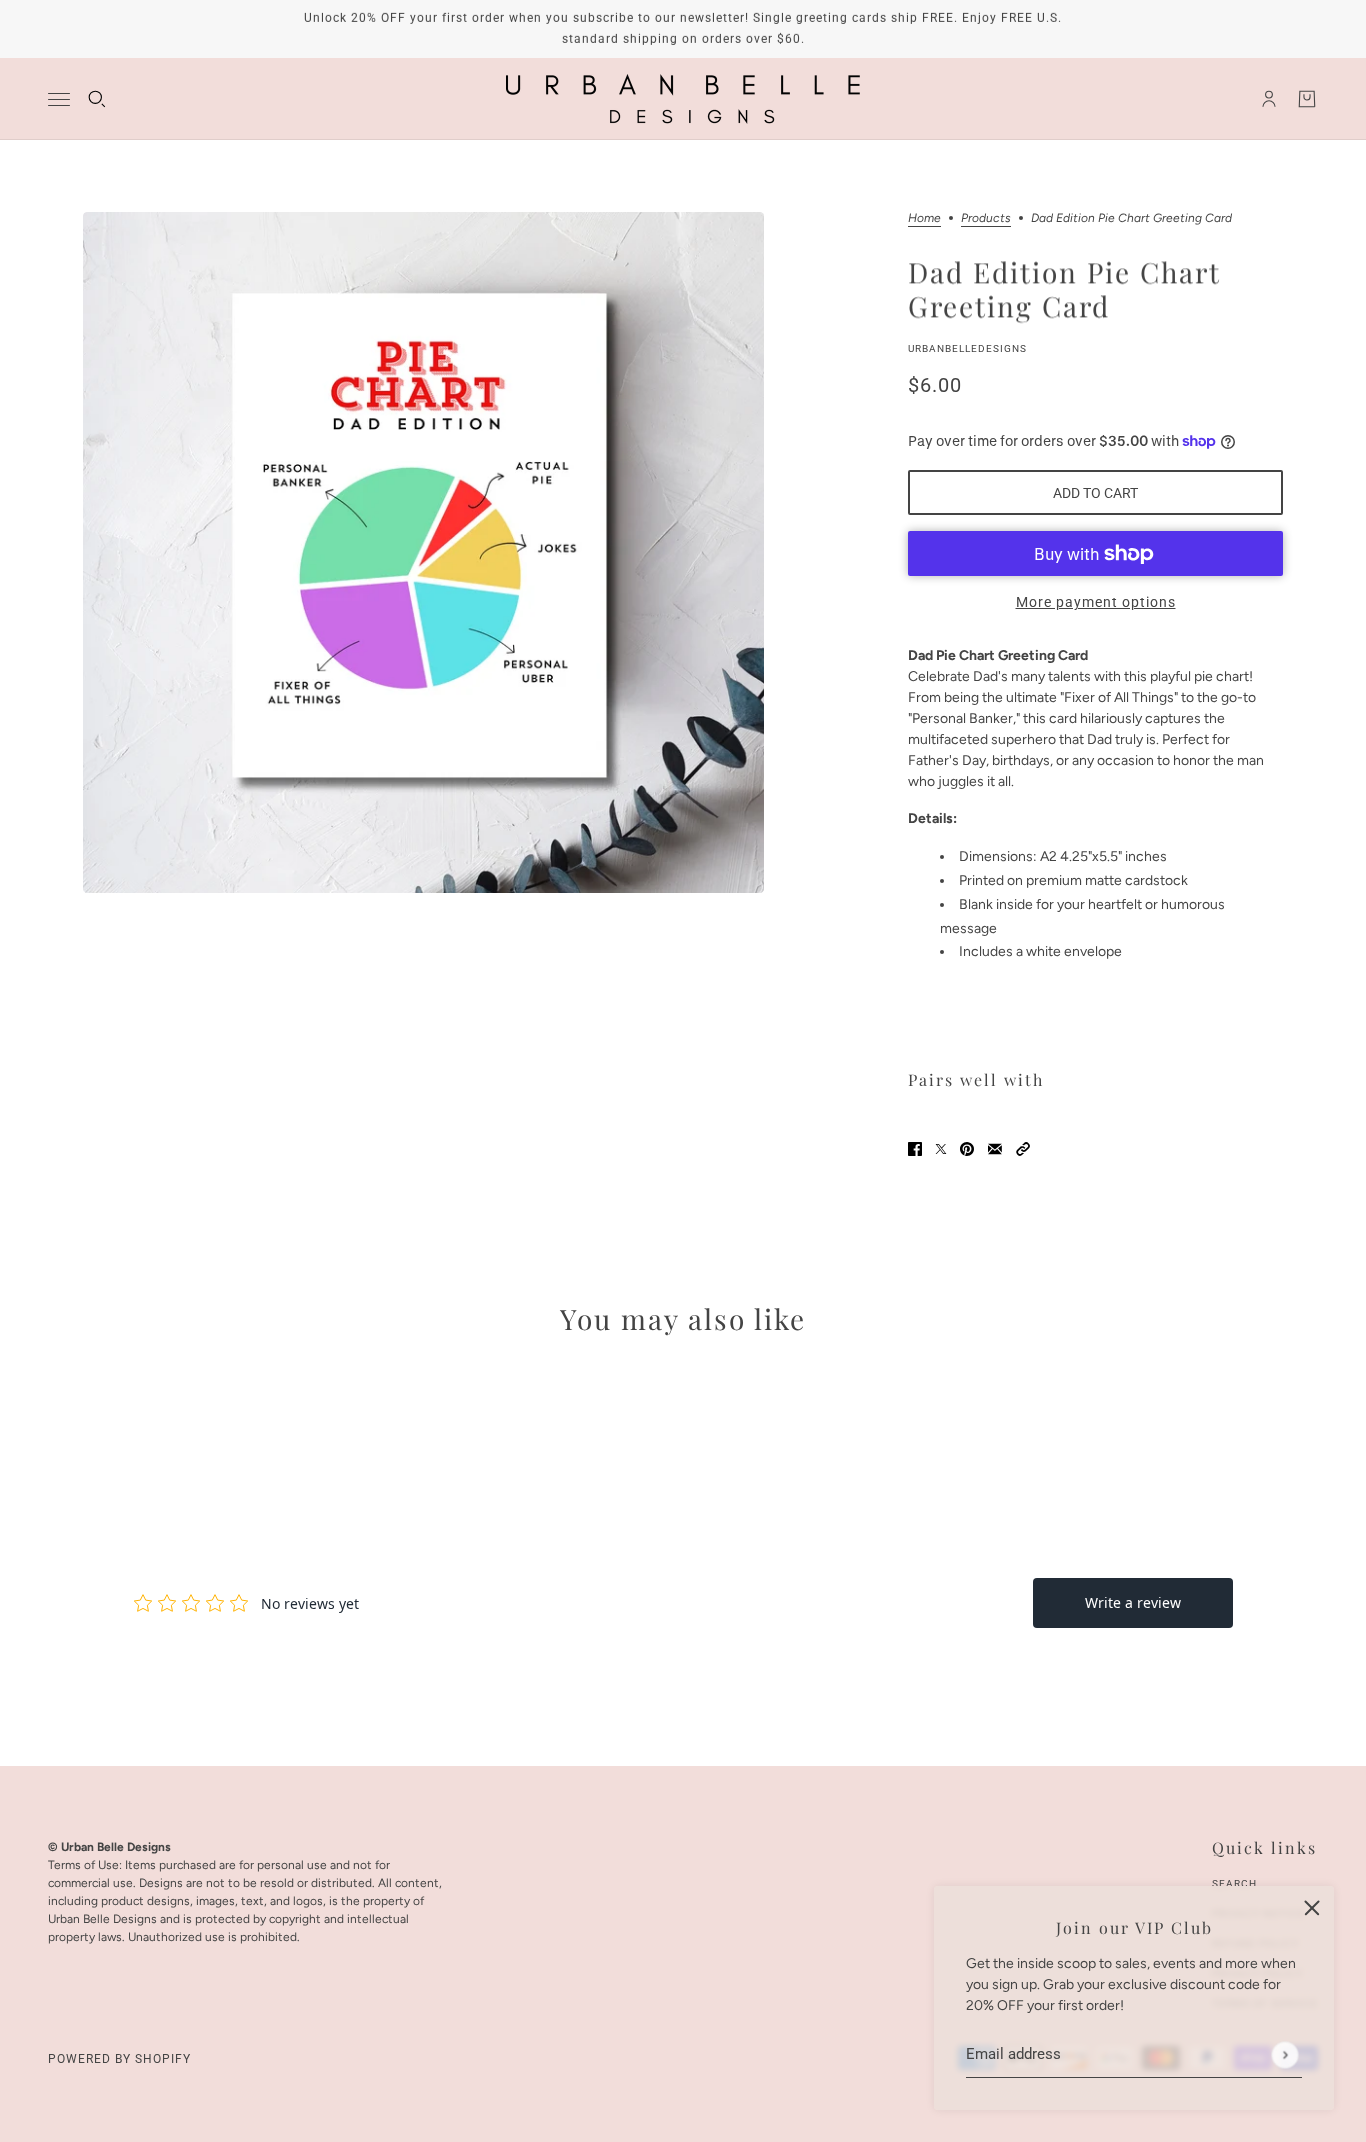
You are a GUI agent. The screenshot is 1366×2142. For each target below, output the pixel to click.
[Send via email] (995, 1147)
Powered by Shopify (119, 2059)
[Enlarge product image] (423, 552)
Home (924, 218)
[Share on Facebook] (915, 1147)
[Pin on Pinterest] (967, 1147)
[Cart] (1307, 99)
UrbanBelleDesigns (967, 348)
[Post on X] (941, 1147)
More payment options (1096, 602)
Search (1234, 1883)
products (986, 218)
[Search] (97, 99)
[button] (1023, 1147)
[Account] (1269, 99)
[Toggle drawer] (59, 99)
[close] (1312, 1908)
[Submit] (1284, 2054)
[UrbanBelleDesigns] (683, 99)
